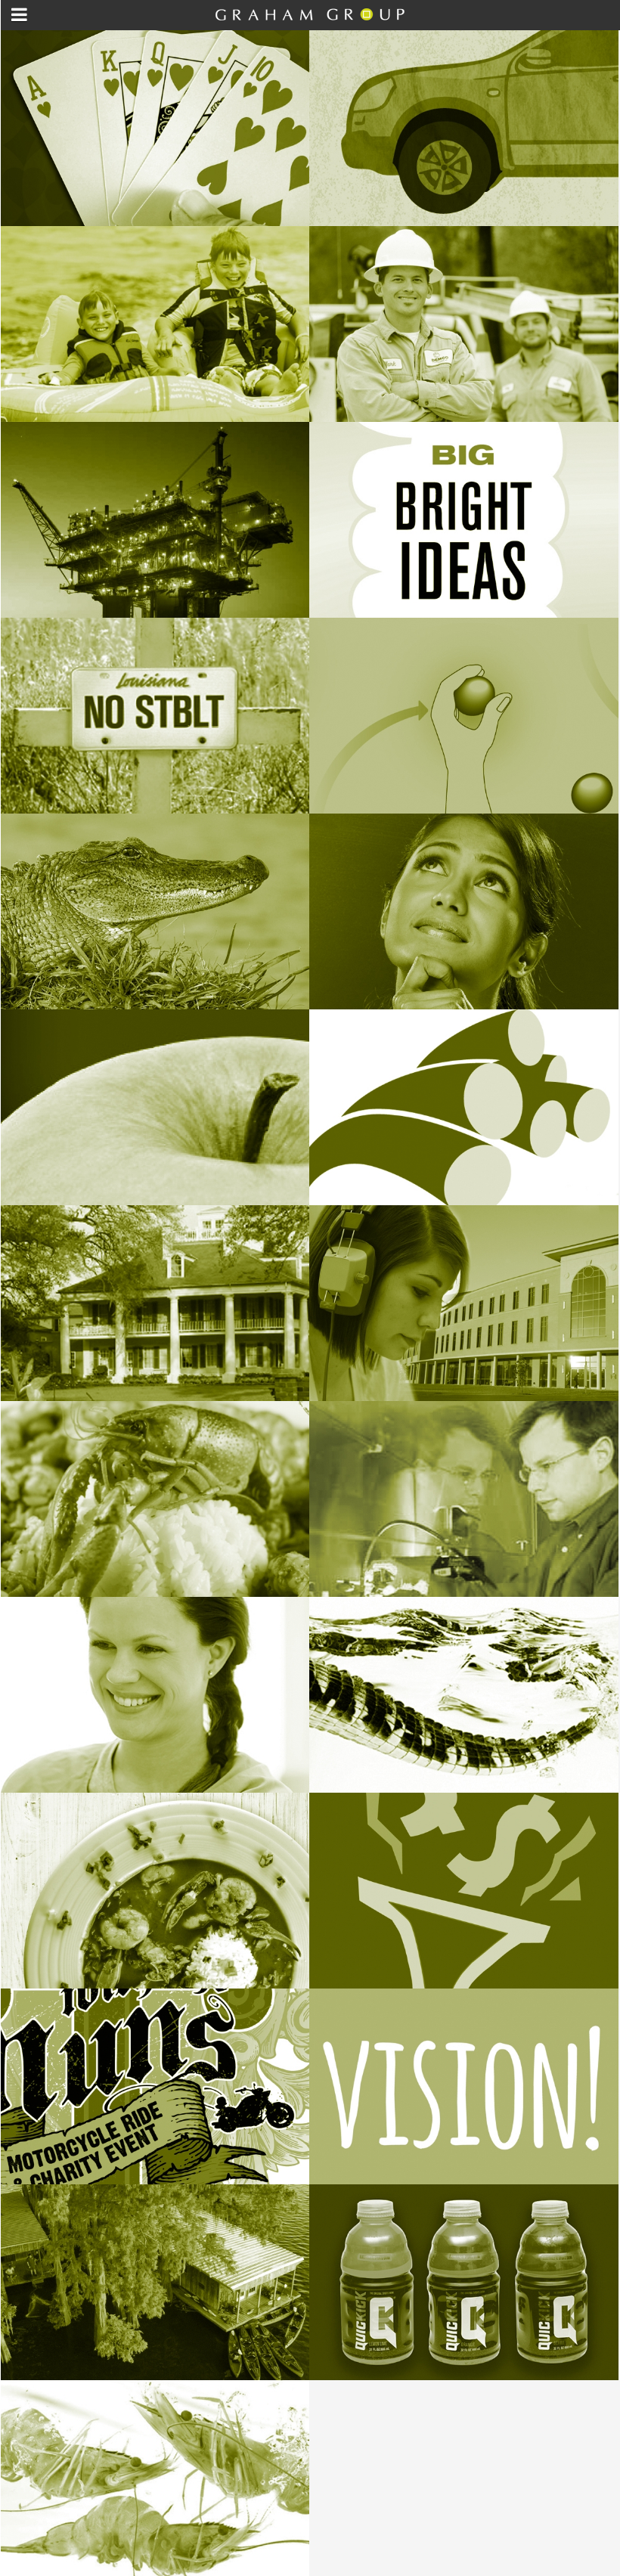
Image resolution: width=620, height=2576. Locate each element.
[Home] (310, 20)
